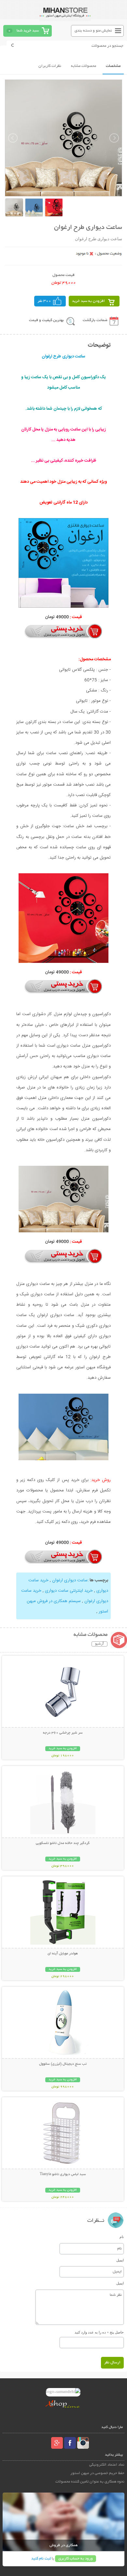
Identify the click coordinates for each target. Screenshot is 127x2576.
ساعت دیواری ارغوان (70, 1580)
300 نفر (44, 301)
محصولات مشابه (84, 66)
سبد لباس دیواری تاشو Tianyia (63, 2174)
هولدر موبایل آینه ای (63, 1954)
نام (122, 2237)
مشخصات (113, 66)
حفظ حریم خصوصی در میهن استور (97, 2473)
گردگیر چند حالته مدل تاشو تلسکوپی (63, 1843)
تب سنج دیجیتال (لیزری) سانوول (63, 2064)
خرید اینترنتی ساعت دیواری (69, 1591)
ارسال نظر (112, 2363)
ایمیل (120, 2260)
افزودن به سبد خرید (88, 301)
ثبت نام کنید (41, 2559)
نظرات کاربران (50, 66)
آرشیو (99, 1644)
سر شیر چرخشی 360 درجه (63, 1733)
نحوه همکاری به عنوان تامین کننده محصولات (90, 2482)
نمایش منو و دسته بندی (93, 31)
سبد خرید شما (28, 31)
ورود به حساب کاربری (76, 2559)
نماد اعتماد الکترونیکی (107, 2465)
